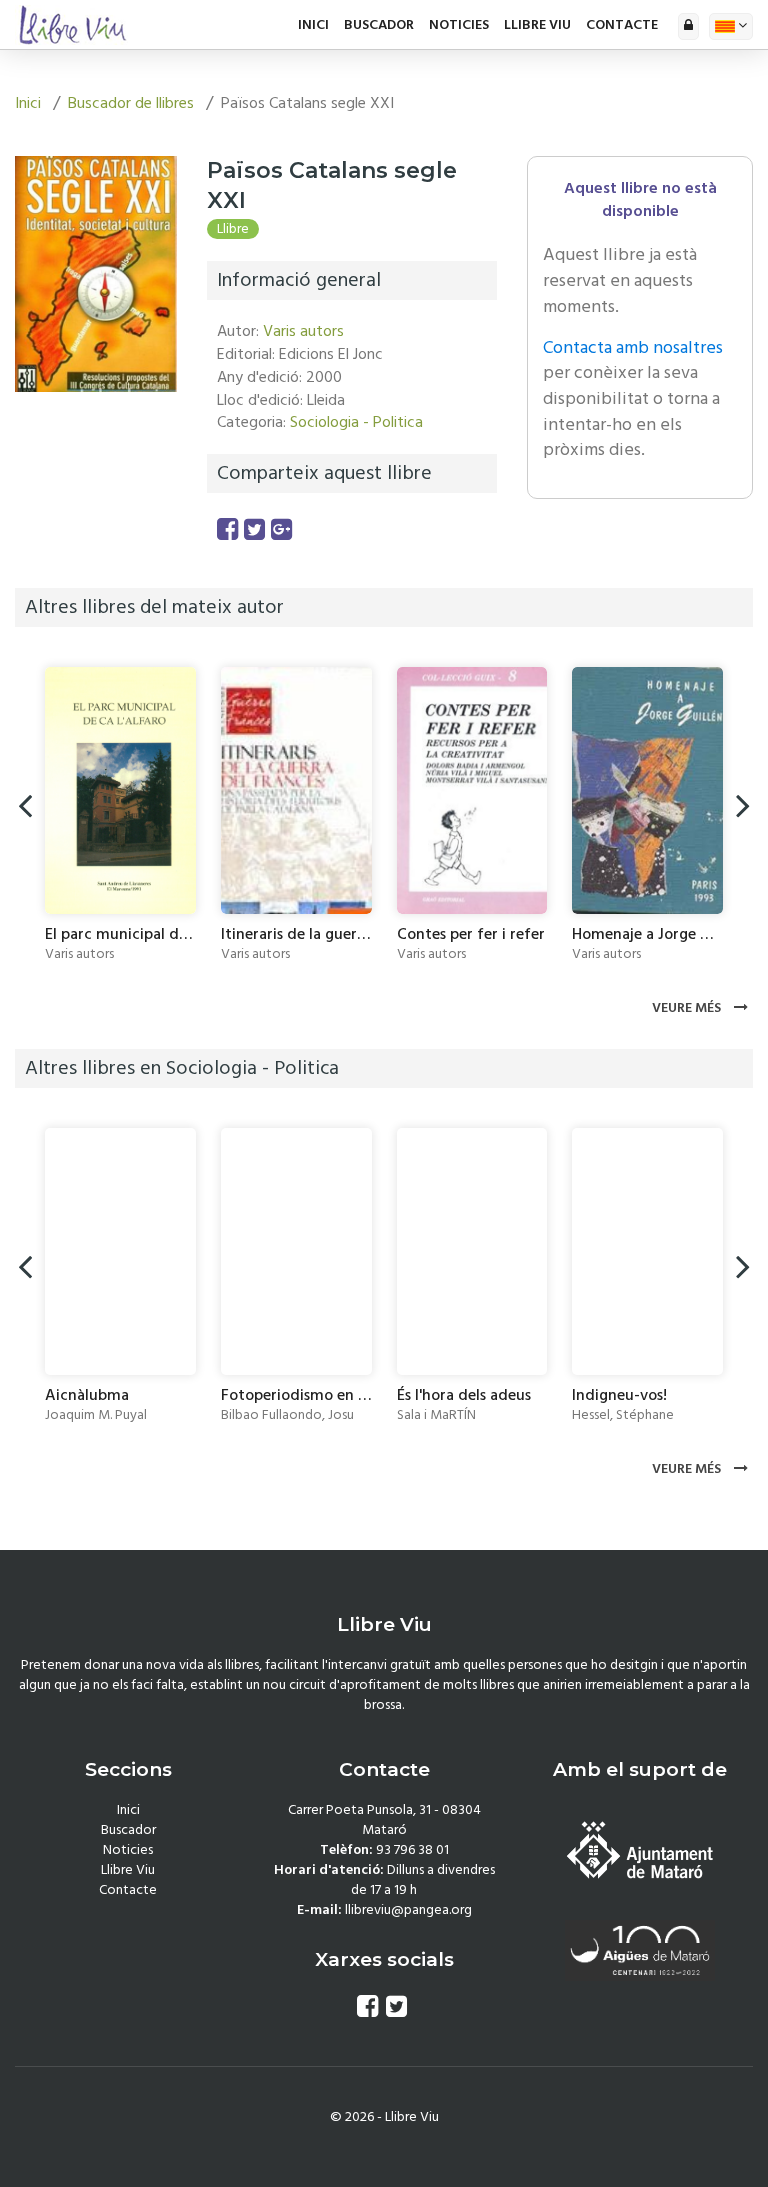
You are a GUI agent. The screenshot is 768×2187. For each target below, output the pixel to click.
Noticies (459, 25)
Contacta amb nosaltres (633, 347)
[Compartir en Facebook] (227, 530)
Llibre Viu (537, 25)
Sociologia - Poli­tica (356, 422)
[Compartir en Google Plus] (281, 530)
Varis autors (303, 331)
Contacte (622, 25)
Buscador (379, 25)
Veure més (688, 1008)
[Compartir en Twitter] (254, 530)
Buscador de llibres (131, 103)
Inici (313, 25)
